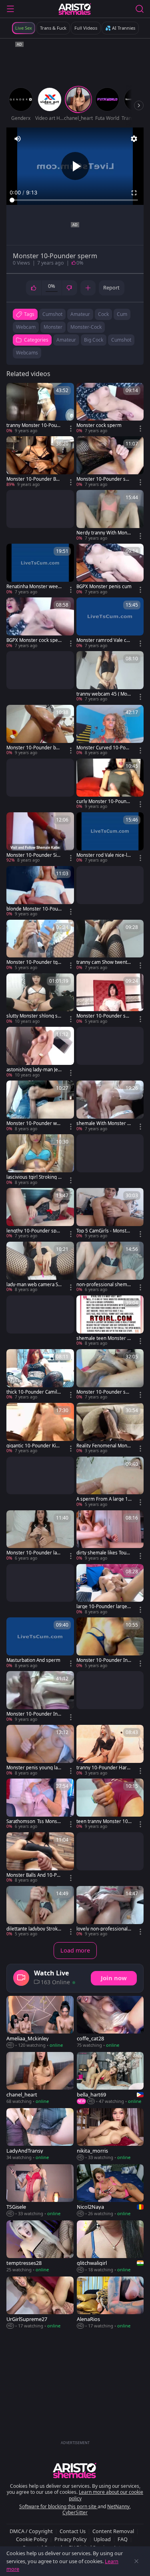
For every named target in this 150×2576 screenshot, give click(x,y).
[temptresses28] (40, 2247)
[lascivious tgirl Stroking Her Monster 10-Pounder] (40, 1160)
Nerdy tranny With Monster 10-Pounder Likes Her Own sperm (104, 533)
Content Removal (113, 2531)
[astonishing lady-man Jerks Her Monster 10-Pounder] (40, 1052)
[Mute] (18, 139)
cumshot (52, 314)
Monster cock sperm (99, 425)
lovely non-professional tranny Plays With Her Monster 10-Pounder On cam (103, 1929)
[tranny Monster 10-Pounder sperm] (40, 409)
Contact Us (73, 2531)
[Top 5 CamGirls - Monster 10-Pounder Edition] (110, 1214)
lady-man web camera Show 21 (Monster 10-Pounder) (34, 1285)
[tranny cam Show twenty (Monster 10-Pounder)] (110, 945)
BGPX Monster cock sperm (33, 640)
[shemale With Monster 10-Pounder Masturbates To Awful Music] (110, 1106)
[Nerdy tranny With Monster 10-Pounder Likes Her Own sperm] (110, 516)
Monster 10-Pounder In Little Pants (34, 1714)
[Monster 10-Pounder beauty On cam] (40, 731)
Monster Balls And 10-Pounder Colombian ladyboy (33, 1875)
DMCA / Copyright (31, 2531)
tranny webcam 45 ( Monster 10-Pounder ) (103, 694)
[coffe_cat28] (110, 2022)
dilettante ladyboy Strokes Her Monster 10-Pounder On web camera (33, 1929)
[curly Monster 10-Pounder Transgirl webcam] (110, 784)
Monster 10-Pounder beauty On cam (34, 748)
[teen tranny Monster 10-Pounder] (110, 1804)
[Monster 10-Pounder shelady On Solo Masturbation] (110, 999)
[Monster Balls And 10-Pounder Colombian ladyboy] (40, 1858)
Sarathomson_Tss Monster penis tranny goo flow (34, 1821)
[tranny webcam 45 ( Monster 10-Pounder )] (110, 677)
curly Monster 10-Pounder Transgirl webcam (103, 801)
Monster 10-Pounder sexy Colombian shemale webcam (104, 1392)
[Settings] (134, 139)
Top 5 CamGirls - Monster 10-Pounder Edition (104, 1231)
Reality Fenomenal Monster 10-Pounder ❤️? (104, 1446)
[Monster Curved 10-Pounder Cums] (110, 731)
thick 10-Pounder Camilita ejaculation (33, 1392)
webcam (26, 327)
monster (53, 327)
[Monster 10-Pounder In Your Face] (110, 1643)
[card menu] (71, 429)
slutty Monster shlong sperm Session (33, 1016)
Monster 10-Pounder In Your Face (104, 1660)
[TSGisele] (40, 2191)
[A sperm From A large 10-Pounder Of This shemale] (110, 1482)
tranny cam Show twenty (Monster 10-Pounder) (103, 962)
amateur (80, 314)
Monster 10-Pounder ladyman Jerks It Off (33, 1553)
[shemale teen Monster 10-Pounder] (110, 1321)
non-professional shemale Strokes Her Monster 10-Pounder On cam (104, 1285)
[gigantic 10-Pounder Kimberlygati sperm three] (40, 1429)
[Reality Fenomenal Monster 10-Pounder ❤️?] (110, 1429)
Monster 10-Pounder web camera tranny (33, 1123)
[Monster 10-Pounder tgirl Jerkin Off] (40, 945)
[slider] (75, 200)
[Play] (75, 166)
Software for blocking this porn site (58, 2506)
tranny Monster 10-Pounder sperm (33, 425)
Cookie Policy (32, 2539)
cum (122, 314)
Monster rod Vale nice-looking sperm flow (103, 855)
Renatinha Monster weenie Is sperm (34, 587)
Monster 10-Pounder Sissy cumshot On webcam (34, 855)
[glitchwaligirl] (110, 2247)
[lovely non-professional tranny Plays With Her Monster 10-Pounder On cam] (110, 1912)
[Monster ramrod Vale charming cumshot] (110, 623)
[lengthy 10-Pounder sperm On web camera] (40, 1214)
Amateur (66, 340)
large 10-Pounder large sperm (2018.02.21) (104, 1607)
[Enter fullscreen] (134, 193)
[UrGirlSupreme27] (40, 2303)
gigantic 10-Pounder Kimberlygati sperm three (33, 1446)
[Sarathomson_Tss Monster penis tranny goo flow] (40, 1804)
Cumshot (121, 340)
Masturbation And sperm (33, 1660)
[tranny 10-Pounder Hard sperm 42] (110, 1750)
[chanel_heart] (40, 2078)
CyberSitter (75, 2512)
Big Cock (94, 340)
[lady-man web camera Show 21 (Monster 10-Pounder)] (40, 1267)
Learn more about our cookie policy (106, 2495)
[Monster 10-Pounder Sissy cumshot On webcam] (40, 838)
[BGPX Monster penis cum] (110, 569)
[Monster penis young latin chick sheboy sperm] (40, 1750)
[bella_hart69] (110, 2078)
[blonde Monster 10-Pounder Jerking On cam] (40, 892)
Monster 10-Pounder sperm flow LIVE (104, 479)
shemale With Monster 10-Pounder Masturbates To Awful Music (104, 1123)
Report (111, 287)
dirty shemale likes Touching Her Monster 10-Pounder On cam (104, 1553)
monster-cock (86, 327)
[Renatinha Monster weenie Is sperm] (40, 569)
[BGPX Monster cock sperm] (40, 623)
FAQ (123, 2539)
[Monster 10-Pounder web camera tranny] (40, 1106)
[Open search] (140, 9)
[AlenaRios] (110, 2303)
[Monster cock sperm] (110, 409)
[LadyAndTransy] (40, 2135)
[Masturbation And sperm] (40, 1643)
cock (103, 314)
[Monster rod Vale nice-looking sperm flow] (110, 838)
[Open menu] (10, 9)
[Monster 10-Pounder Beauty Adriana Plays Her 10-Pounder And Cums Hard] (40, 462)
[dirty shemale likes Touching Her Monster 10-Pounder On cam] (110, 1536)
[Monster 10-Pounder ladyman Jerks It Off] (40, 1536)
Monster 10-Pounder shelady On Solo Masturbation (104, 1016)
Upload (102, 2539)
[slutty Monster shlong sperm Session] (40, 999)
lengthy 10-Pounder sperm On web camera (34, 1231)
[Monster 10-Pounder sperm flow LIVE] (110, 462)
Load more (75, 1950)
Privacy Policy (71, 2539)
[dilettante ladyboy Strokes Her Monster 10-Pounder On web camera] (40, 1912)
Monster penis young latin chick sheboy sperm (33, 1768)
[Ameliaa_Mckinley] (40, 2022)
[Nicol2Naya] (110, 2191)
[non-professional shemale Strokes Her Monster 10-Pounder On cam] (110, 1267)
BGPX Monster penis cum (104, 587)
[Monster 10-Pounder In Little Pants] (40, 1697)
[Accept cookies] (136, 2561)
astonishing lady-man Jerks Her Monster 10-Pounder (33, 1070)
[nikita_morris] (110, 2135)
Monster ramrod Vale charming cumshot (104, 640)
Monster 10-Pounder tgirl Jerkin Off (34, 962)
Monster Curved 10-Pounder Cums (104, 748)
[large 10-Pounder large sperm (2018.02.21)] (110, 1590)
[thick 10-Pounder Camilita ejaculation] (40, 1375)
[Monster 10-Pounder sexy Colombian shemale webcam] (110, 1375)
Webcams (27, 353)
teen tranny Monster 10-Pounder (103, 1821)
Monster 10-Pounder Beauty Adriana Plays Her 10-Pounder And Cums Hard (34, 479)
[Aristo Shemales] (75, 9)
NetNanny (118, 2506)
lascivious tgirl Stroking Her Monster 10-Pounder (34, 1177)
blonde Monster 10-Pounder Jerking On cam (34, 909)
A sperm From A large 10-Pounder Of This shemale (104, 1499)
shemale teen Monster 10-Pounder (103, 1338)
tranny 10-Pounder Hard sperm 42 (103, 1768)
